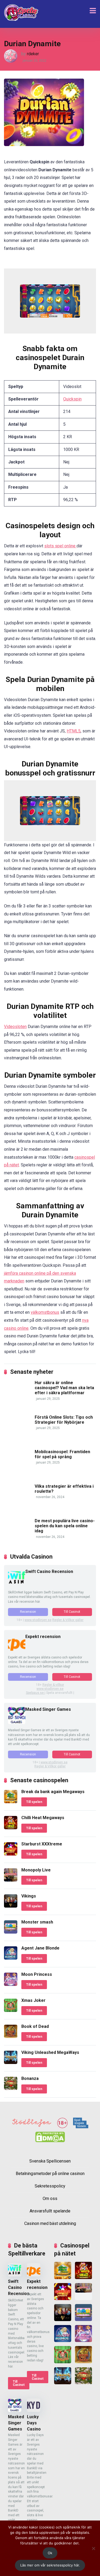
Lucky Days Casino (34, 2423)
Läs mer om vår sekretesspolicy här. (50, 2565)
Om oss (50, 2199)
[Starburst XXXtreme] (11, 1854)
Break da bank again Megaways (53, 1792)
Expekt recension (43, 1637)
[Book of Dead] (11, 2037)
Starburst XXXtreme (42, 1844)
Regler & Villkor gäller (68, 1620)
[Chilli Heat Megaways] (11, 1828)
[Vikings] (11, 1906)
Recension (28, 1612)
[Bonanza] (11, 2089)
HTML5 (74, 731)
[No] (93, 2548)
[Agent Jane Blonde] (11, 1958)
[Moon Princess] (11, 1984)
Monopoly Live (36, 1870)
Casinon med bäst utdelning (50, 2224)
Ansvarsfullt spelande (50, 2211)
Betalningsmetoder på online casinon (50, 2174)
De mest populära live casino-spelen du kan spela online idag (65, 1526)
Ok (50, 2553)
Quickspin (72, 399)
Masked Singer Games (48, 1709)
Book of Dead (35, 2026)
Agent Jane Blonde (40, 1948)
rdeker (33, 54)
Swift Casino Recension (49, 1571)
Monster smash (37, 1922)
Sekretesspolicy (50, 2186)
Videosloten (15, 1027)
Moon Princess (37, 1974)
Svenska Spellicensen (50, 2161)
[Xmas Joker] (11, 2010)
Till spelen (34, 1802)
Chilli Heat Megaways (43, 1818)
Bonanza (30, 2078)
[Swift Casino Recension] (17, 1585)
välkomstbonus (45, 1312)
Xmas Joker (33, 2000)
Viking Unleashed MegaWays (50, 2052)
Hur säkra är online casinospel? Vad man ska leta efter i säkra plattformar (64, 1388)
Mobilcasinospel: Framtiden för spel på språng (62, 1454)
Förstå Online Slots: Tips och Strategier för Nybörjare (64, 1420)
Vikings (29, 1896)
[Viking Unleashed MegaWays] (11, 2063)
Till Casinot (72, 1612)
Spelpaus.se (35, 1693)
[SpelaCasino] (21, 13)
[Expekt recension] (17, 1650)
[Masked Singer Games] (17, 1723)
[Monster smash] (11, 1932)
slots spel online (60, 546)
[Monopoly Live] (11, 1880)
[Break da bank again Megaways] (11, 1802)
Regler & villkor (53, 1685)
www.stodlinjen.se (38, 1620)
